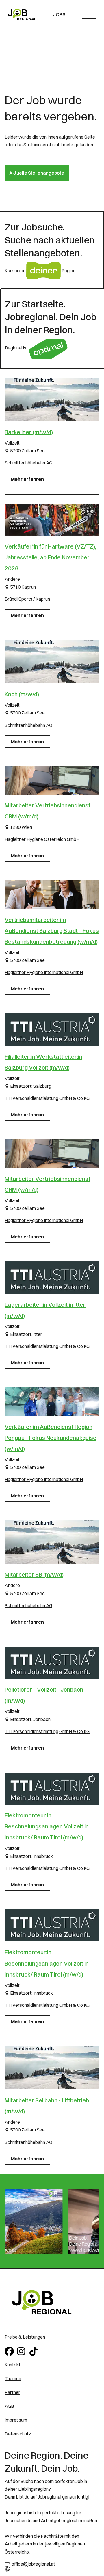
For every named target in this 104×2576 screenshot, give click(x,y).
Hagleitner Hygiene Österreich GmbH (42, 839)
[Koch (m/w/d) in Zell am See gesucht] (52, 662)
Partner (12, 2392)
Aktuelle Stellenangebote (37, 173)
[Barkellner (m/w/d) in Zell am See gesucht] (52, 400)
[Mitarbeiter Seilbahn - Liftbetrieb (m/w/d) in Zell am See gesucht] (52, 2068)
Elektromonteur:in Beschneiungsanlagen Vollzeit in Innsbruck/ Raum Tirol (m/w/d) (47, 1826)
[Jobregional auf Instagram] (22, 2351)
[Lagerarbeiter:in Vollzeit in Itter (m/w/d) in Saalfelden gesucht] (52, 1278)
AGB (9, 2406)
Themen (13, 2378)
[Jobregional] (22, 15)
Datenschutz (18, 2434)
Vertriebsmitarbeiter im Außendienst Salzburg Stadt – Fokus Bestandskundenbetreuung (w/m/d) (52, 931)
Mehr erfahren (27, 479)
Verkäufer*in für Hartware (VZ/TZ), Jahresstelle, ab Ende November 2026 (50, 557)
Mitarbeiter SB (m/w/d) (34, 1574)
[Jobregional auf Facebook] (10, 2351)
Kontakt (13, 2365)
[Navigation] (91, 16)
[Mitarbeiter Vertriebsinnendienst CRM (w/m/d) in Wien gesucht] (52, 780)
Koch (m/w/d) (22, 694)
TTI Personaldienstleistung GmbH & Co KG (47, 1098)
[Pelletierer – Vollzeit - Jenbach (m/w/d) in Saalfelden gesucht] (52, 1663)
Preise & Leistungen (25, 2337)
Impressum (16, 2420)
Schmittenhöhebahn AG (28, 463)
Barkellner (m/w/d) (29, 432)
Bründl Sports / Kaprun (27, 599)
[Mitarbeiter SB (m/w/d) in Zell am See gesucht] (52, 1542)
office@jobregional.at (33, 2564)
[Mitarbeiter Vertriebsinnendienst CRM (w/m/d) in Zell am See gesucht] (52, 1153)
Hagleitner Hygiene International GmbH (44, 972)
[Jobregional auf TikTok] (35, 2351)
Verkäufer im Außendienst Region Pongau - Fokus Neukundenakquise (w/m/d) (51, 1438)
